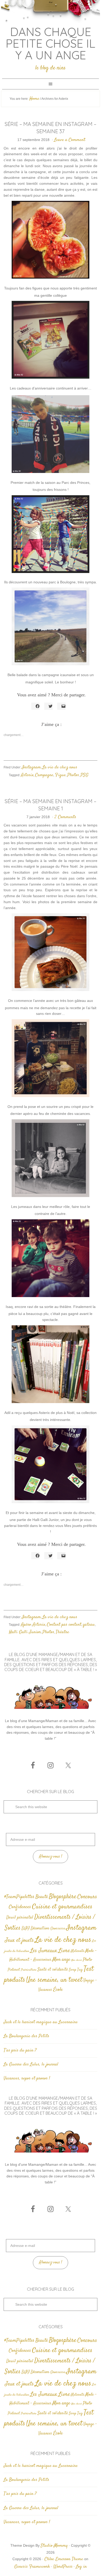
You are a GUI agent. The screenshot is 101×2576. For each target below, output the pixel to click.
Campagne (44, 775)
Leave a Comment (70, 140)
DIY (26, 1928)
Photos (73, 775)
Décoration (40, 1929)
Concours (87, 1897)
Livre (64, 1951)
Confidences (20, 1907)
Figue (60, 775)
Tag (80, 1970)
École (58, 1990)
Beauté (42, 1897)
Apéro (26, 1625)
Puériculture (29, 1970)
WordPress (63, 2567)
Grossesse (58, 1929)
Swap (73, 1970)
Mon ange (61, 1960)
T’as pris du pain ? (20, 2050)
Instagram (31, 767)
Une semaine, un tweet (54, 1980)
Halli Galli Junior (25, 1632)
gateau (89, 1625)
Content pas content (64, 1625)
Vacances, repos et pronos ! (27, 2078)
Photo (87, 1960)
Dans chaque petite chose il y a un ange (51, 43)
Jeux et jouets (19, 1940)
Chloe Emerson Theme (64, 2559)
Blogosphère (63, 1897)
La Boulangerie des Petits (26, 2036)
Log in (81, 2567)
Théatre (62, 1632)
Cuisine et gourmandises (62, 1907)
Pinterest (14, 1970)
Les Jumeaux (44, 1951)
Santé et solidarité (53, 1970)
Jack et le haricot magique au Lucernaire (41, 2022)
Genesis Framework (32, 2567)
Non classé (77, 1960)
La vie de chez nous (60, 767)
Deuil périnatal (20, 1917)
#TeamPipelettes (19, 1897)
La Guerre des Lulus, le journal (31, 2064)
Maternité (78, 1951)
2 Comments (65, 817)
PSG (85, 775)
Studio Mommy (54, 2546)
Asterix (27, 775)
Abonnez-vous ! (51, 1857)
